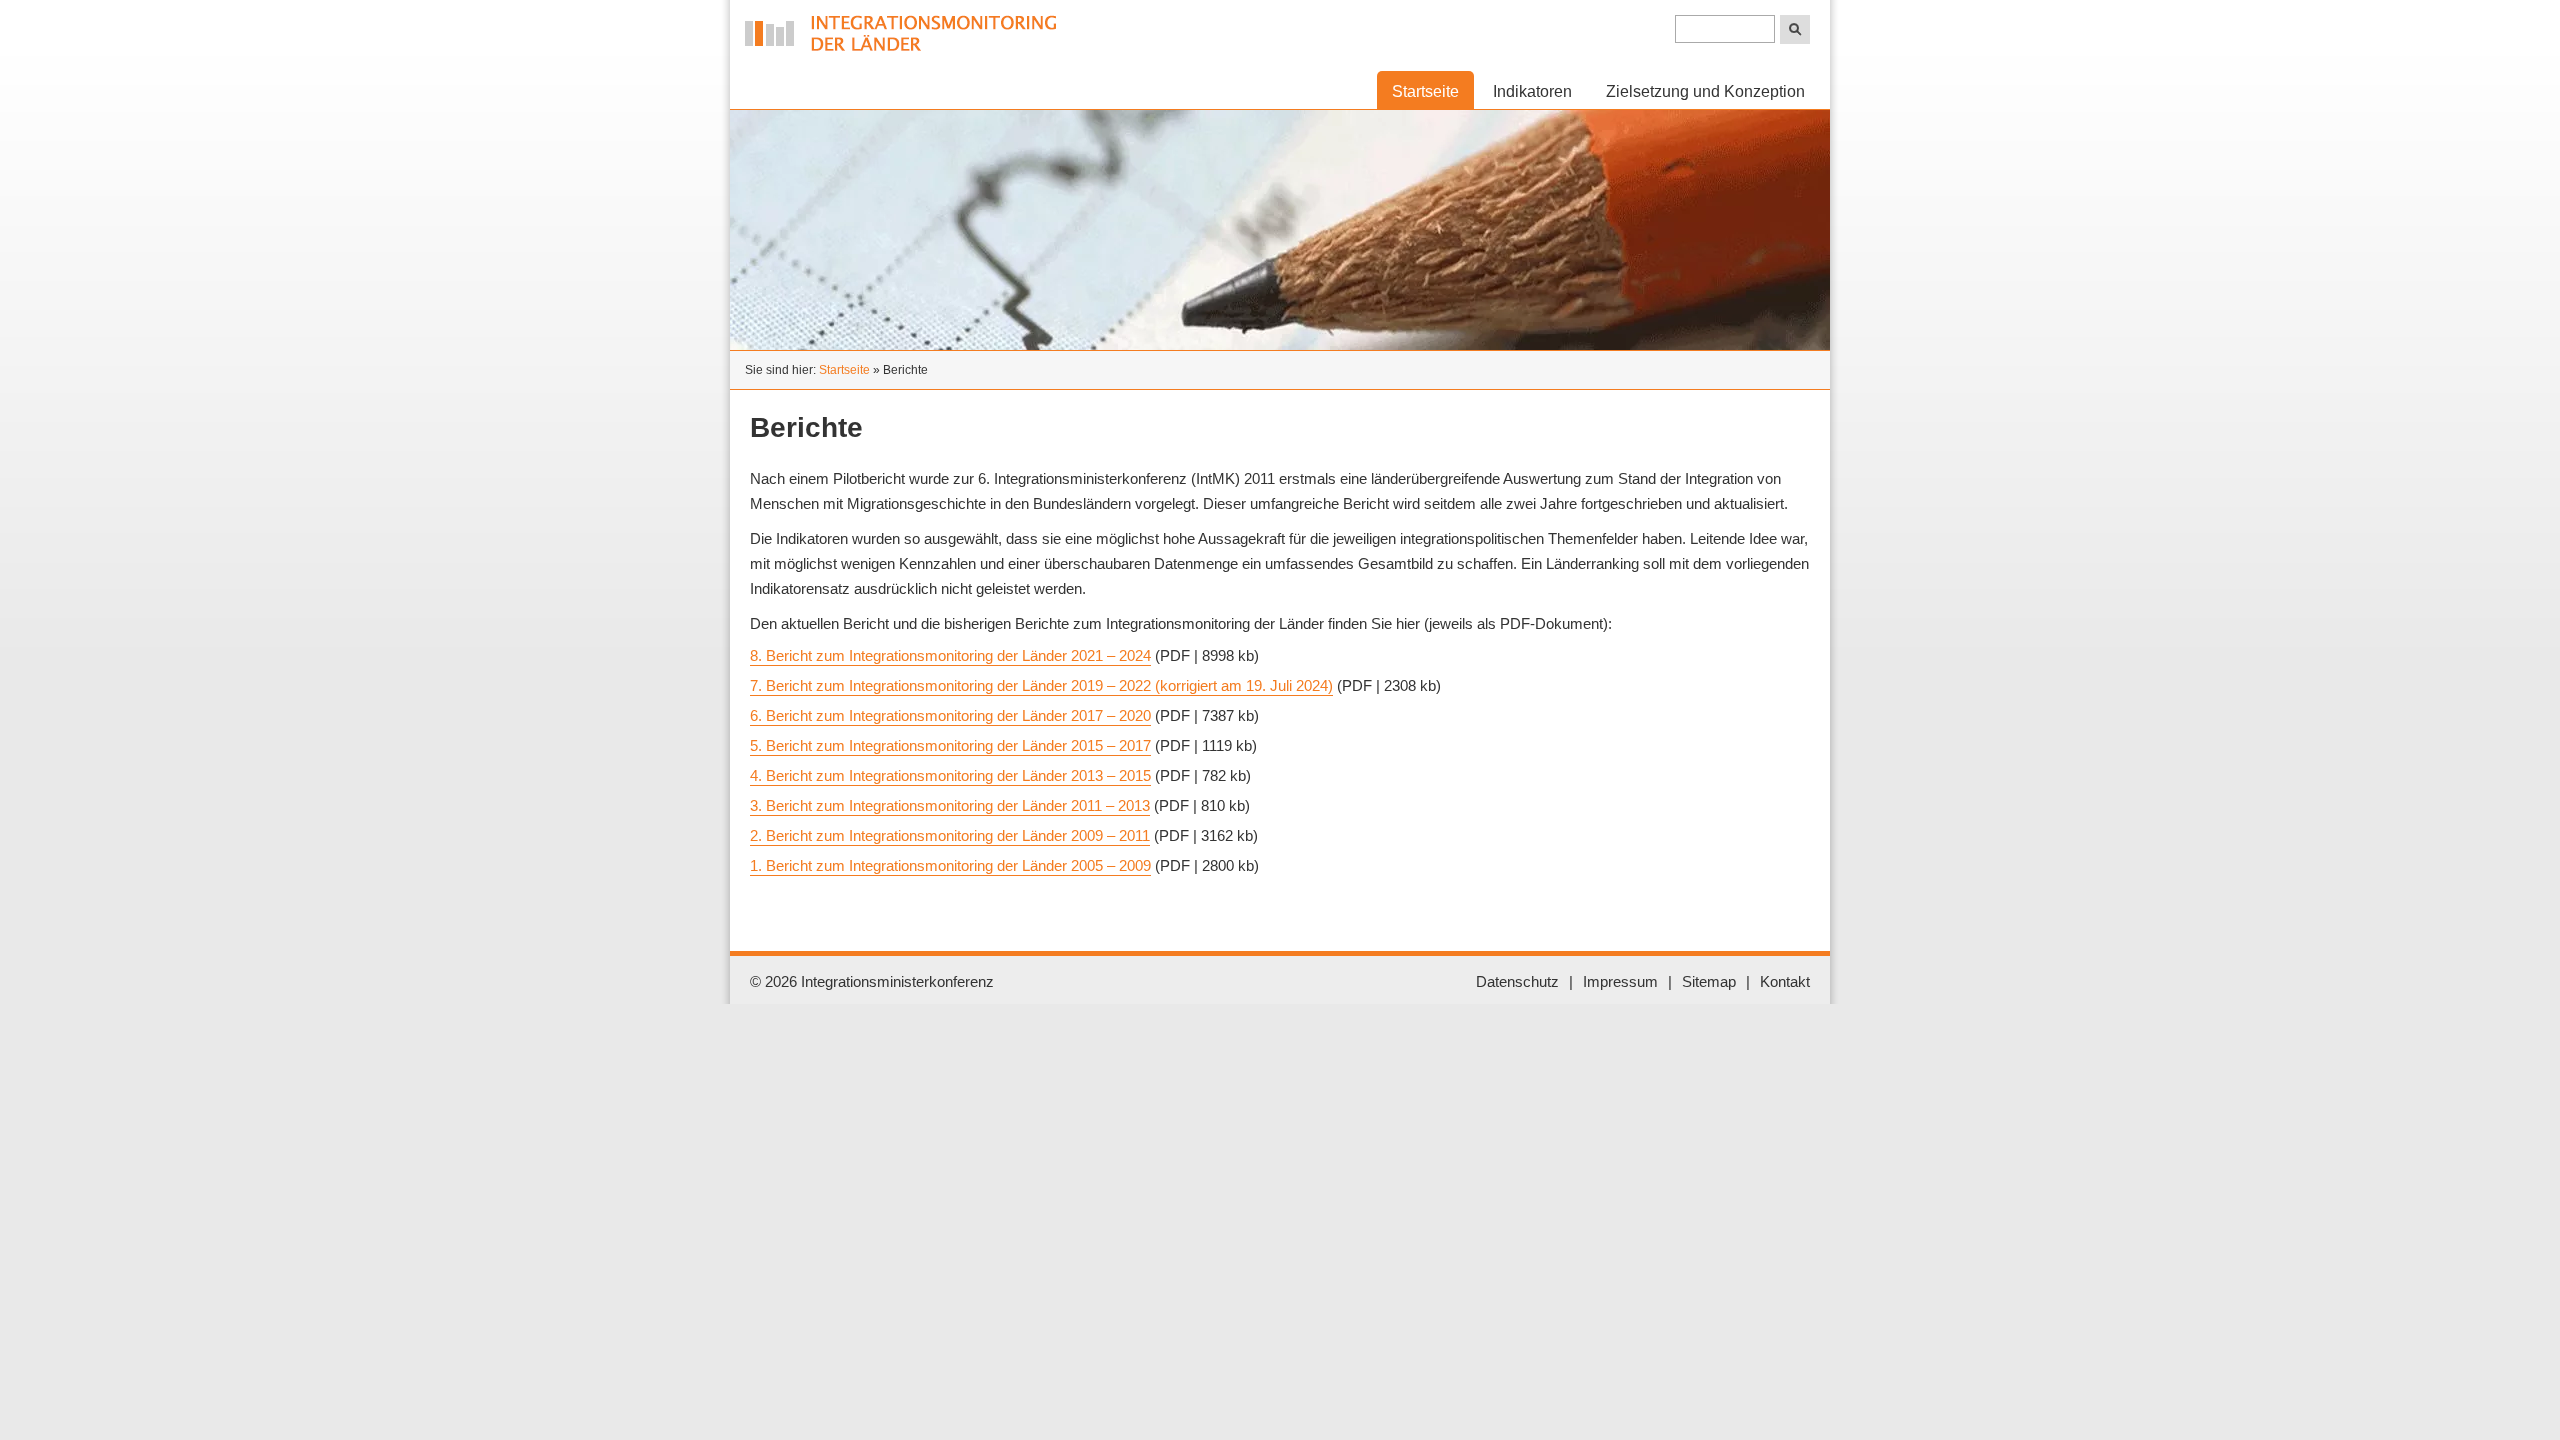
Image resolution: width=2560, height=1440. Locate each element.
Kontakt (1785, 981)
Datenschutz (1517, 981)
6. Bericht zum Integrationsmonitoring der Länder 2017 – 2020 (950, 715)
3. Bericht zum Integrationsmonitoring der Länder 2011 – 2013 (950, 805)
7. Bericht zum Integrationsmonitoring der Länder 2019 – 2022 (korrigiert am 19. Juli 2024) (1041, 685)
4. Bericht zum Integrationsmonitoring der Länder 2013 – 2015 (950, 775)
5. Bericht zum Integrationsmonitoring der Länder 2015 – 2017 (950, 745)
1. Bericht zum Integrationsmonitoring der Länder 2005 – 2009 (950, 865)
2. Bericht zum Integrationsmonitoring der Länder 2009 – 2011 (950, 835)
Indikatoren (1532, 91)
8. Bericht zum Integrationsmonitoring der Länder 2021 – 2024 (950, 655)
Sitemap (1709, 981)
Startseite (844, 370)
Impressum (1620, 981)
